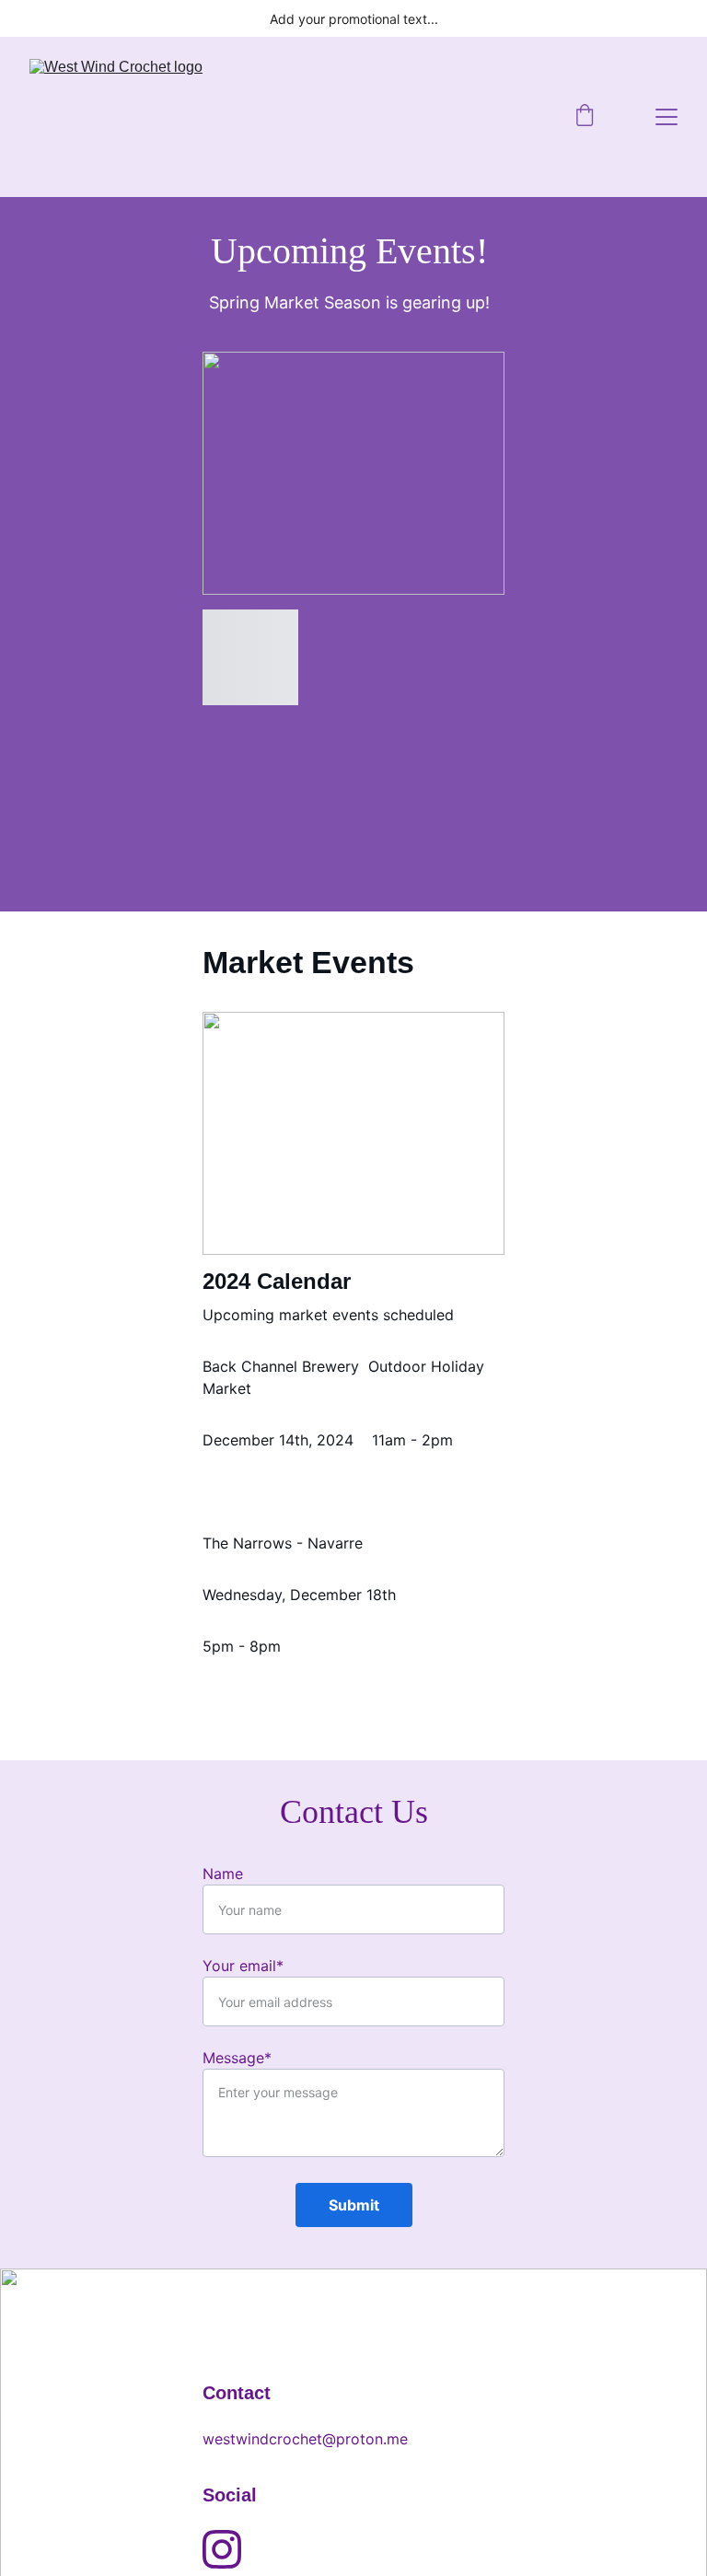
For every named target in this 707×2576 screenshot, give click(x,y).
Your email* (243, 1966)
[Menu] (666, 117)
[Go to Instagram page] (222, 2549)
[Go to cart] (585, 117)
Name (223, 1874)
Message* (237, 2058)
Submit (354, 2205)
